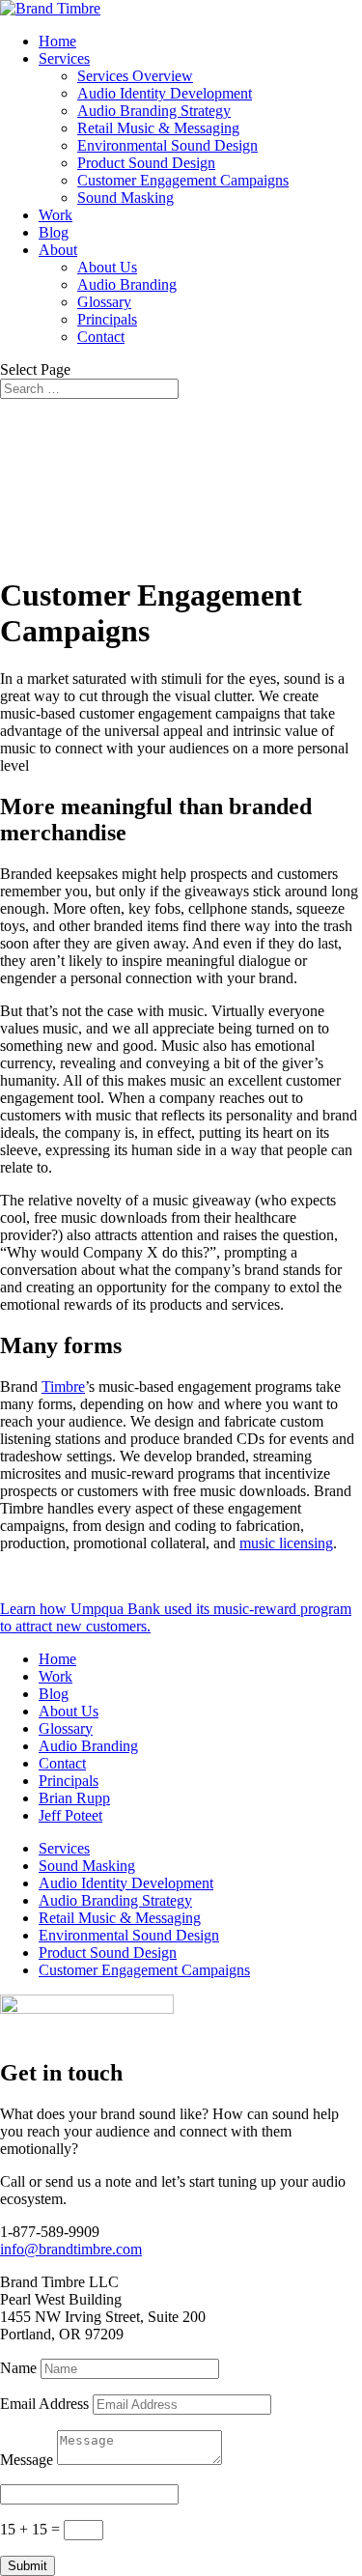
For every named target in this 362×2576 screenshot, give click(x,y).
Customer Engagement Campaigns (183, 180)
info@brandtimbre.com (71, 2249)
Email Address (44, 2404)
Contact (101, 337)
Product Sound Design (146, 163)
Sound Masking (125, 198)
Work (56, 215)
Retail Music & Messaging (158, 128)
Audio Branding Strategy (154, 111)
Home (57, 41)
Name (18, 2368)
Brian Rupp (74, 1798)
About (58, 250)
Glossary (104, 302)
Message (27, 2460)
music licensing (286, 1543)
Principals (107, 319)
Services (64, 58)
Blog (54, 232)
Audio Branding (127, 284)
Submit (28, 2566)
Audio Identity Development (165, 93)
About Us (107, 267)
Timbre (63, 1387)
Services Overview (135, 76)
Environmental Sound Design (167, 145)
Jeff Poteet (70, 1815)
